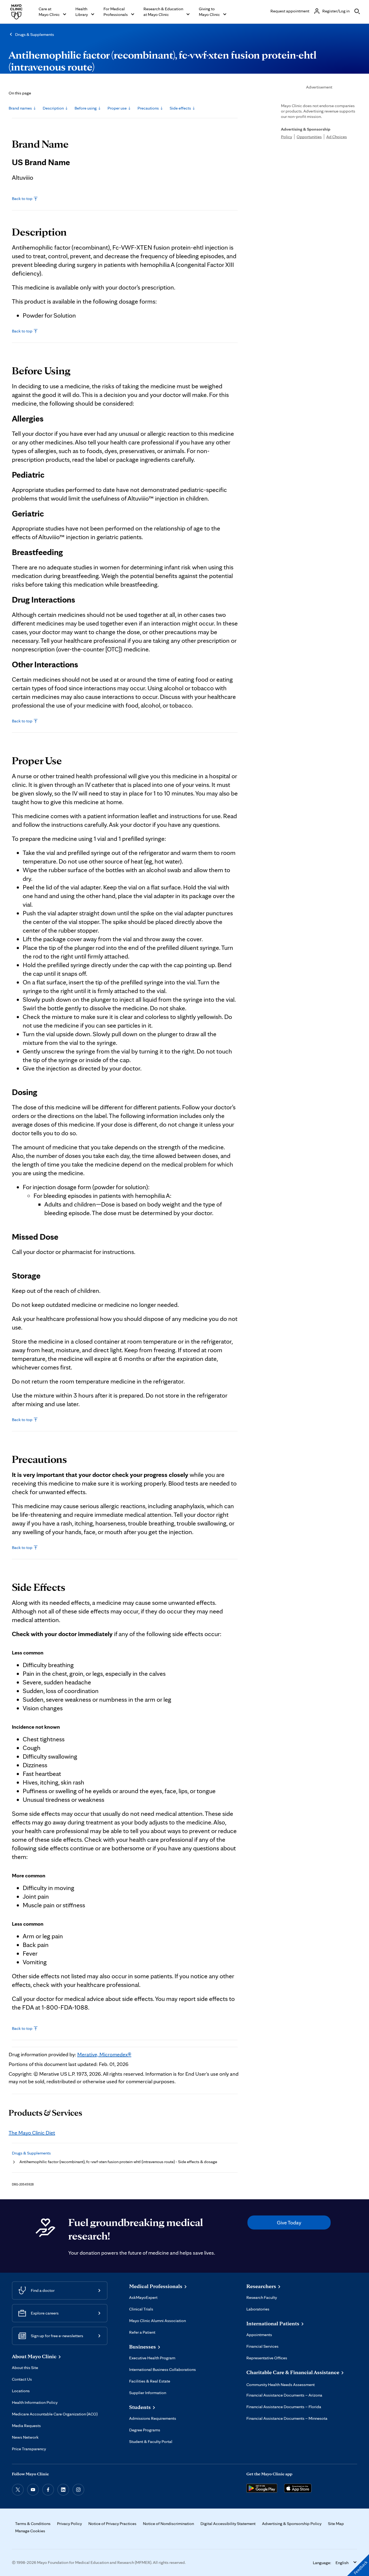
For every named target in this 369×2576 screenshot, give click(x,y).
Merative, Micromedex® (104, 2054)
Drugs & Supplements (35, 34)
